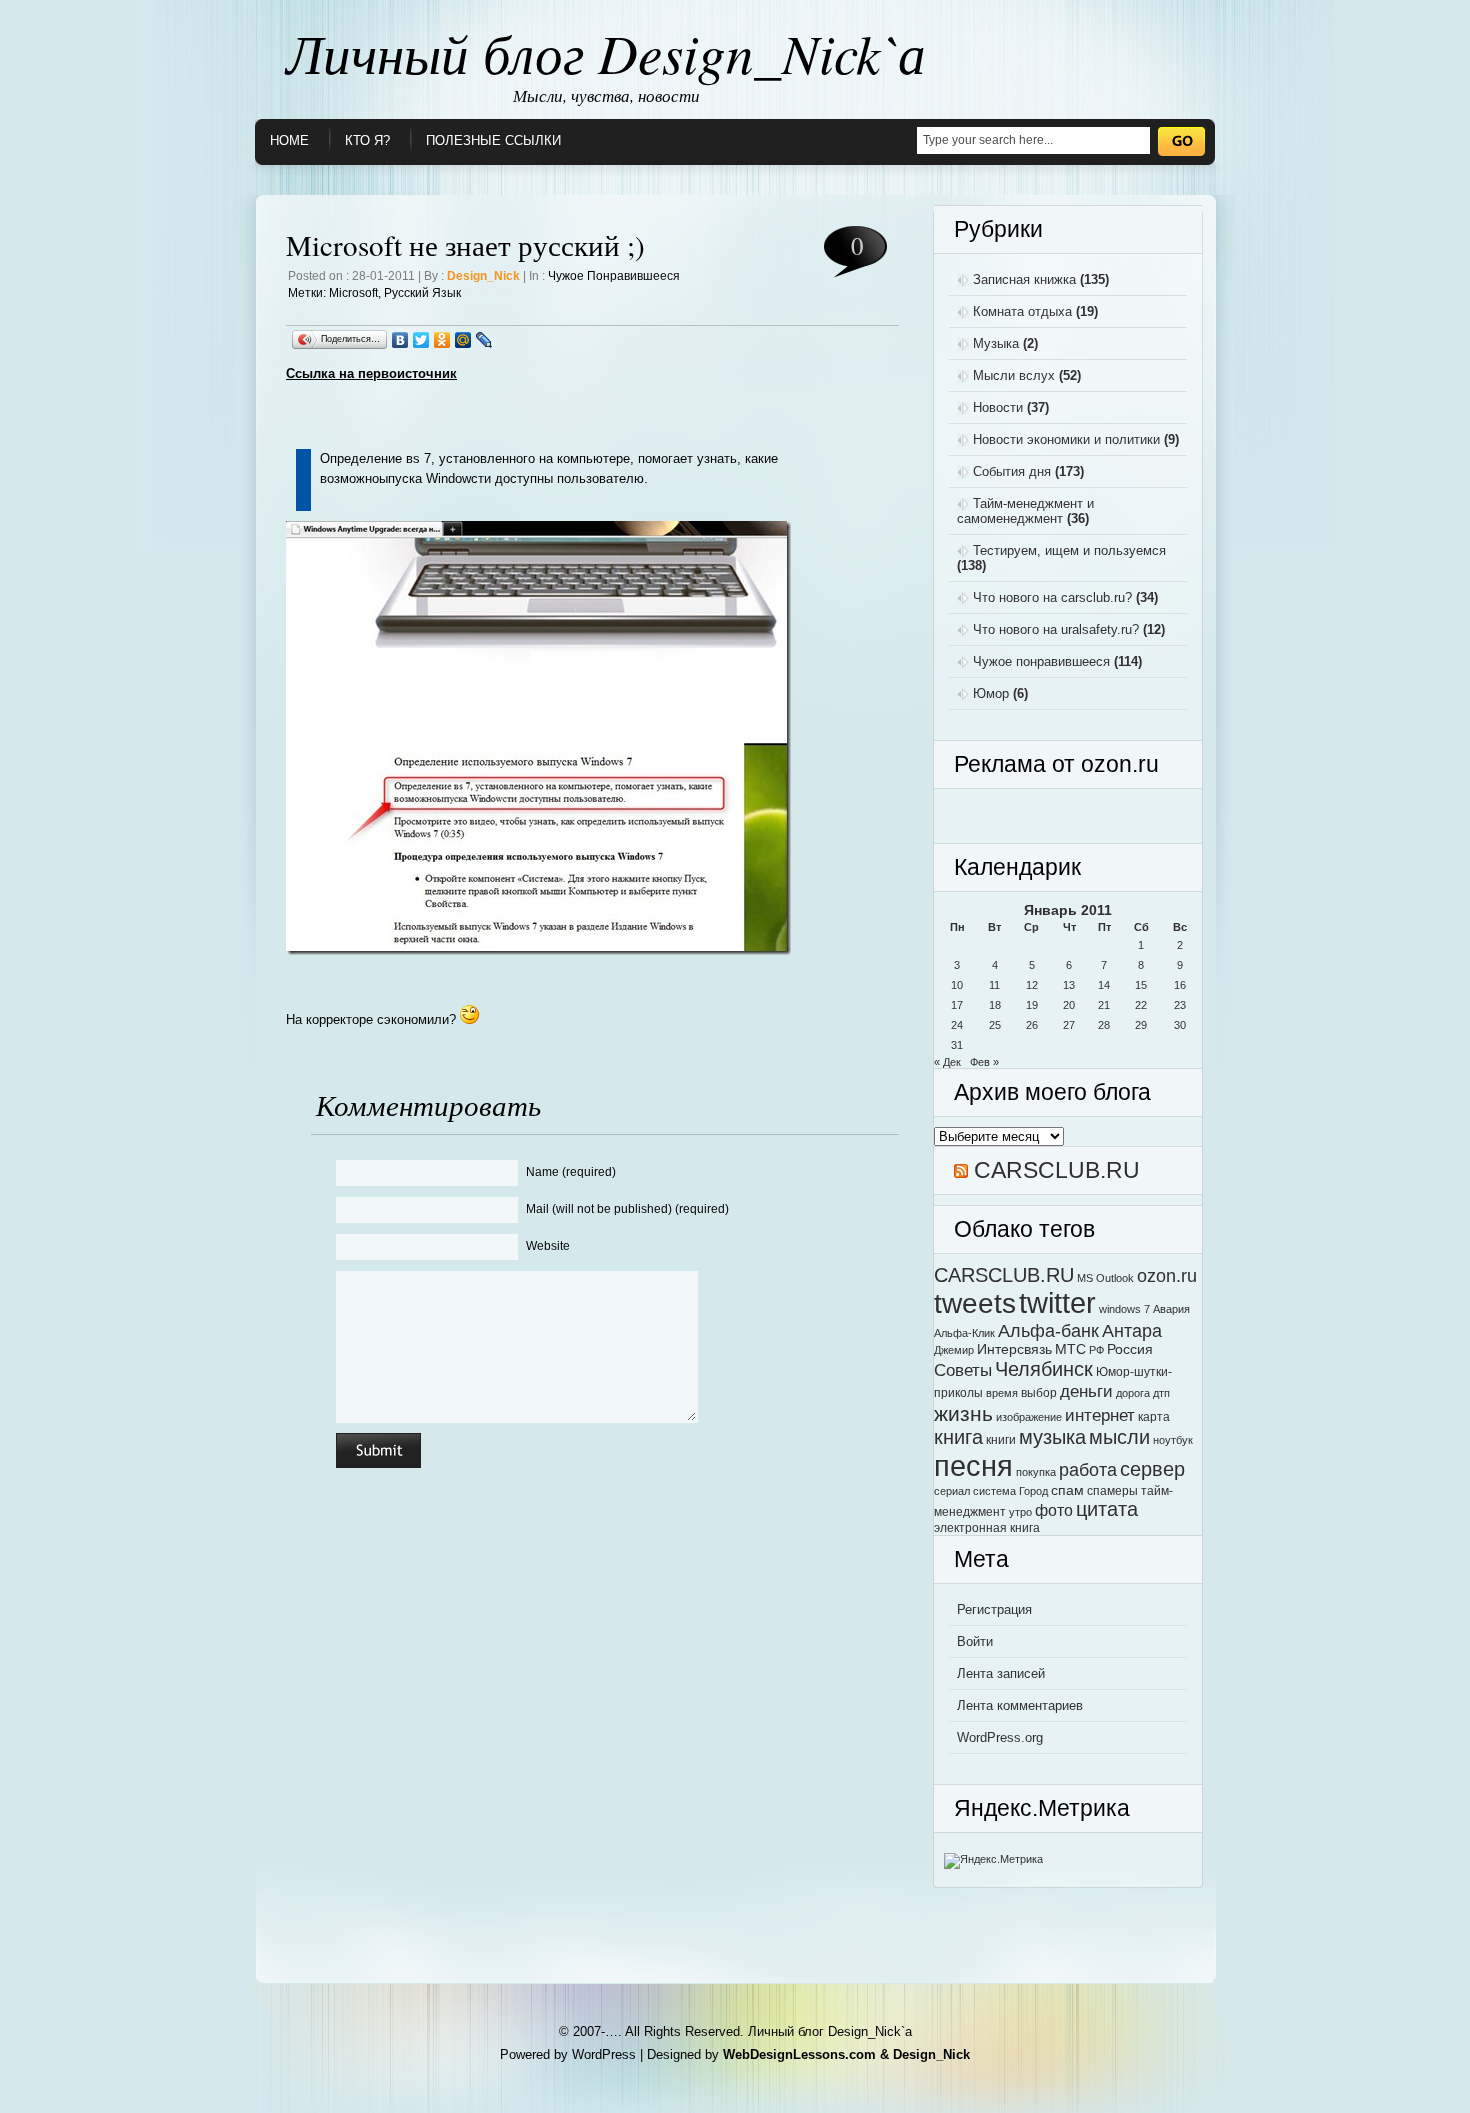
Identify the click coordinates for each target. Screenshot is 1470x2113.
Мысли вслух (1014, 375)
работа (1088, 1469)
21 (1104, 1005)
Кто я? (367, 140)
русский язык (422, 293)
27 (1069, 1025)
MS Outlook (1105, 1278)
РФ (1096, 1350)
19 (1032, 1005)
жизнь (963, 1413)
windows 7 (1124, 1309)
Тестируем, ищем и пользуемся (1069, 550)
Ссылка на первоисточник (371, 373)
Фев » (984, 1062)
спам (1067, 1490)
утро (1020, 1512)
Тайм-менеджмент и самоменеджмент (1025, 511)
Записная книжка (1024, 279)
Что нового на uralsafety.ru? (1056, 629)
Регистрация (994, 1609)
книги (1001, 1440)
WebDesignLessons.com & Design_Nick (846, 2054)
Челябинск (1044, 1368)
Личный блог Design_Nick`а (606, 52)
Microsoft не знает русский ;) (465, 244)
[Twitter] (421, 340)
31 (957, 1045)
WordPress (604, 2054)
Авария (1171, 1309)
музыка (1052, 1437)
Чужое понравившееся (614, 276)
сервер (1152, 1469)
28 (1104, 1025)
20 (1069, 1005)
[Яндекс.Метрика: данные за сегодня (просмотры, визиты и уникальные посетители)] (993, 1861)
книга (958, 1437)
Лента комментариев (1020, 1705)
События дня (1012, 471)
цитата (1107, 1509)
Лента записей (1001, 1673)
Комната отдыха (1022, 311)
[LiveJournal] (484, 340)
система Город (1010, 1491)
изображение (1029, 1417)
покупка (1036, 1472)
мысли (1119, 1437)
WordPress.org (1000, 1737)
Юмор (991, 693)
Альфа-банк (1048, 1330)
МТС (1070, 1349)
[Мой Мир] (463, 340)
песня (973, 1465)
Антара (1132, 1330)
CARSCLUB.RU (1057, 1170)
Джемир (954, 1350)
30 (1180, 1025)
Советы (963, 1370)
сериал (952, 1491)
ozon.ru (1167, 1275)
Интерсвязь (1014, 1349)
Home (289, 140)
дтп (1161, 1393)
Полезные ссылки (493, 140)
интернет (1100, 1415)
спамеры (1112, 1491)
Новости (998, 407)
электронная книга (987, 1528)
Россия (1130, 1349)
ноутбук (1173, 1440)
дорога (1133, 1393)
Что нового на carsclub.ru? (1052, 597)
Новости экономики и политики (1066, 439)
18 (995, 1005)
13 (1069, 985)
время (1002, 1393)
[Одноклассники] (442, 340)
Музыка (996, 343)
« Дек (947, 1062)
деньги (1086, 1391)
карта (1154, 1417)
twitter (1057, 1303)
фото (1054, 1510)
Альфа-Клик (964, 1333)
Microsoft (353, 293)
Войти (975, 1641)
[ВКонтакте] (400, 340)
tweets (975, 1303)
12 (1032, 985)
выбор (1039, 1393)
